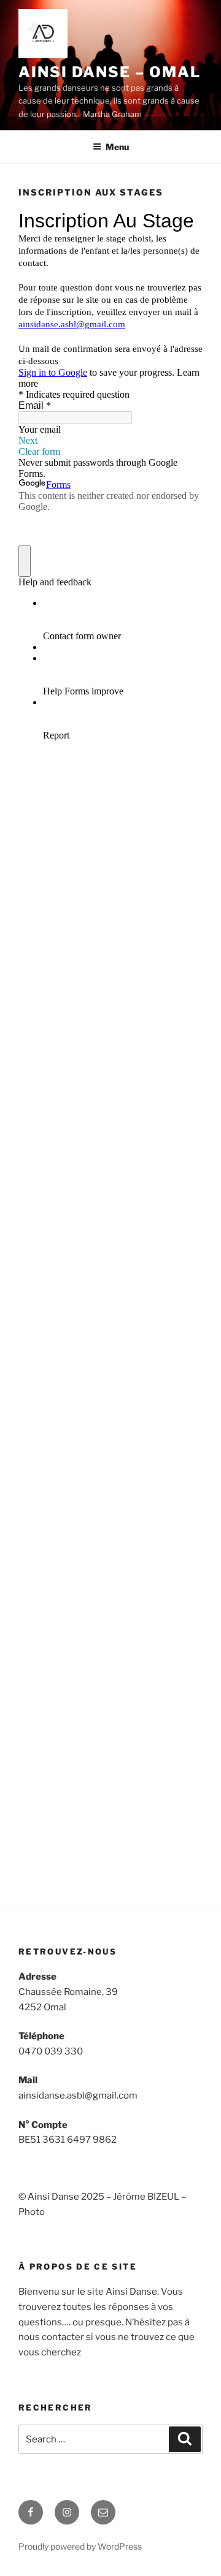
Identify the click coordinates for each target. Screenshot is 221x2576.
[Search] (185, 2439)
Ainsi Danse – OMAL (110, 72)
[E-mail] (103, 2512)
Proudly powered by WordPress (80, 2546)
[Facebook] (31, 2512)
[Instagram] (67, 2512)
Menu (117, 147)
